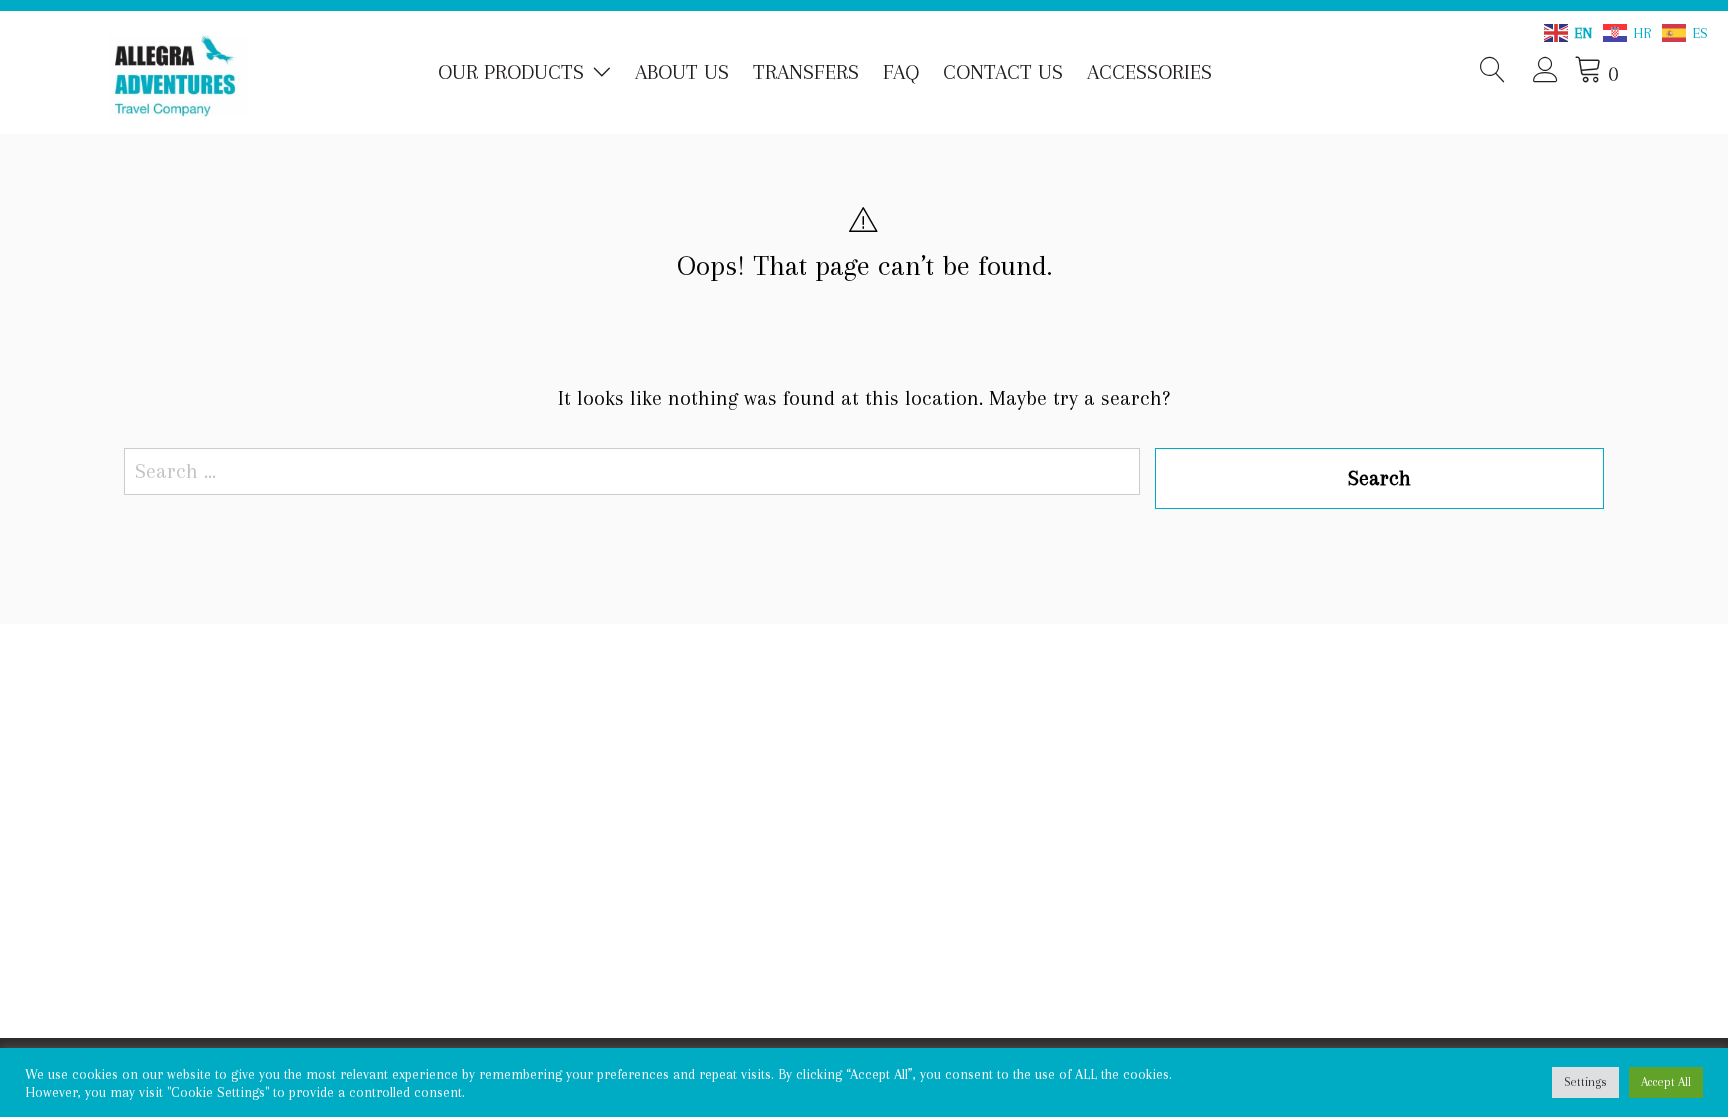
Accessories (1149, 72)
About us (682, 72)
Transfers (806, 72)
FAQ (901, 72)
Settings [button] (1585, 1082)
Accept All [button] (1666, 1082)
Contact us (1003, 72)
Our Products (511, 72)
